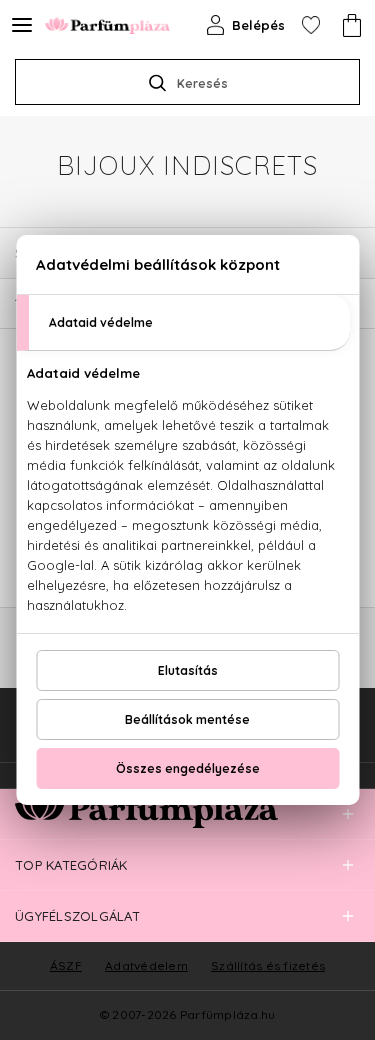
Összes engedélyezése (188, 768)
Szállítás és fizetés (268, 965)
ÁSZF (66, 965)
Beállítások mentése (187, 719)
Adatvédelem (146, 965)
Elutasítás (188, 670)
